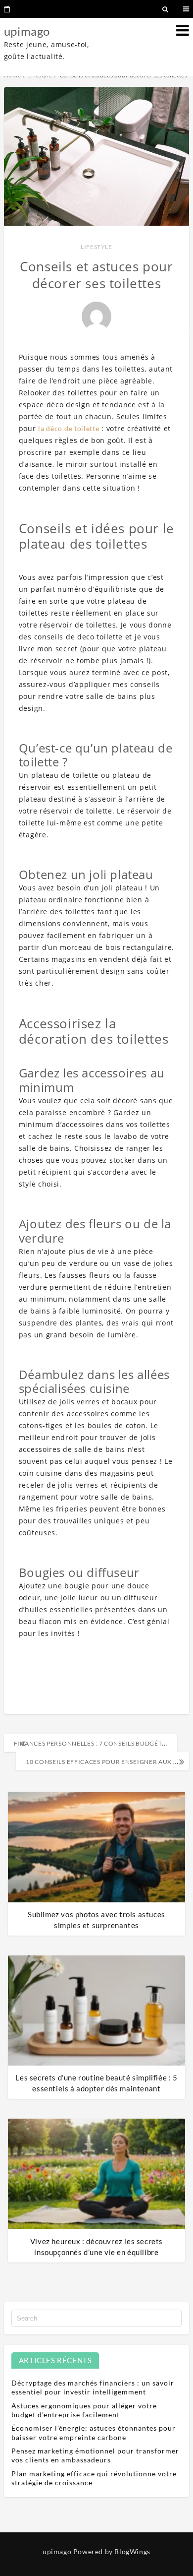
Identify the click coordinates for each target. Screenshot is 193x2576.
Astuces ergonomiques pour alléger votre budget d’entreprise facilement (84, 2410)
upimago (27, 31)
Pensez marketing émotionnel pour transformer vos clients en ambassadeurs (95, 2455)
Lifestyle (96, 247)
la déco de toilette (69, 428)
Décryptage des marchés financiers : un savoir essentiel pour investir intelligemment (93, 2387)
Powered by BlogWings (112, 2551)
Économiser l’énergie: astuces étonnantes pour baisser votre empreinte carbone (94, 2432)
